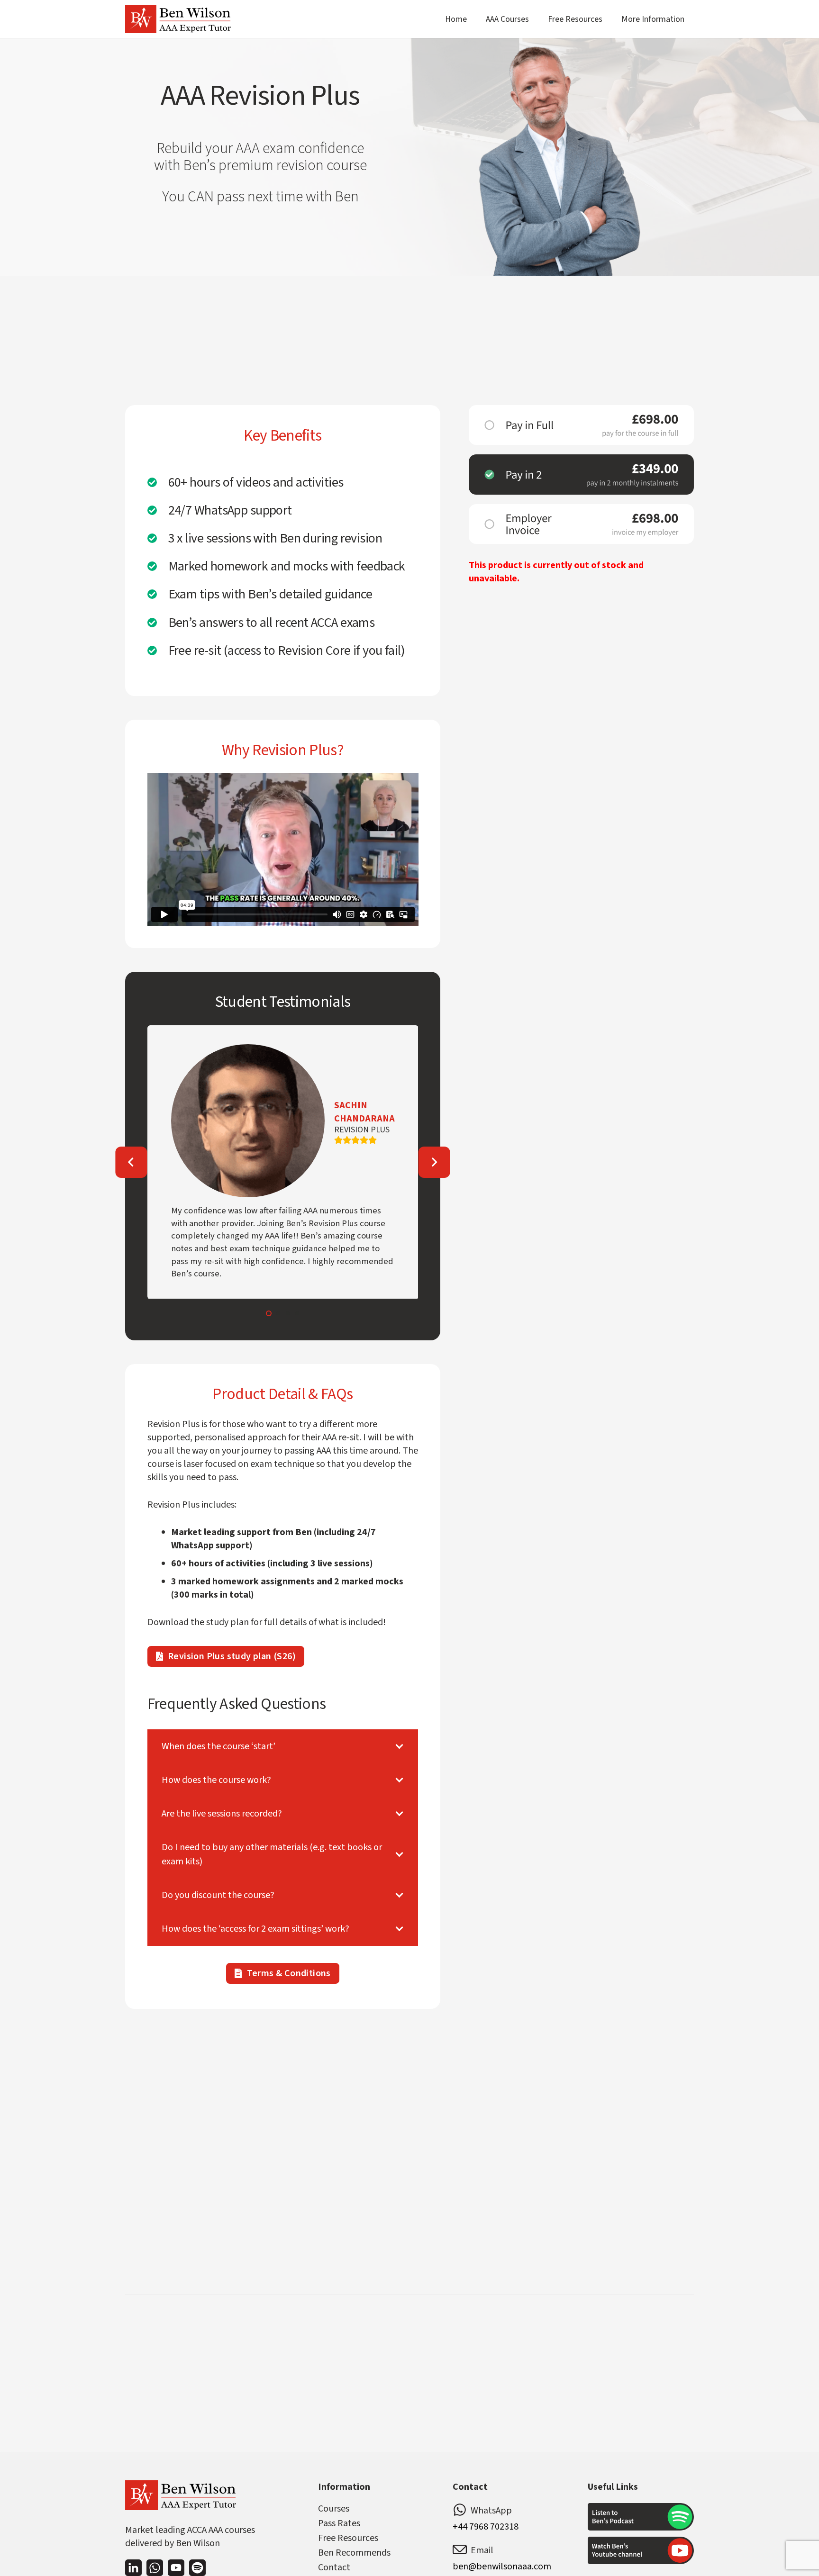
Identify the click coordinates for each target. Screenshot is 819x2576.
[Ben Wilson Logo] (178, 19)
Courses (334, 2509)
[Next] (434, 1162)
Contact (334, 2567)
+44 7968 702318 (486, 2527)
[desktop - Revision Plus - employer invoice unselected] (581, 524)
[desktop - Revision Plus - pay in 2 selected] (581, 474)
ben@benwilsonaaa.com (502, 2567)
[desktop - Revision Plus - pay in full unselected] (581, 425)
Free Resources (348, 2538)
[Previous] (131, 1162)
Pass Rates (339, 2523)
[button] (537, 19)
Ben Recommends (354, 2553)
